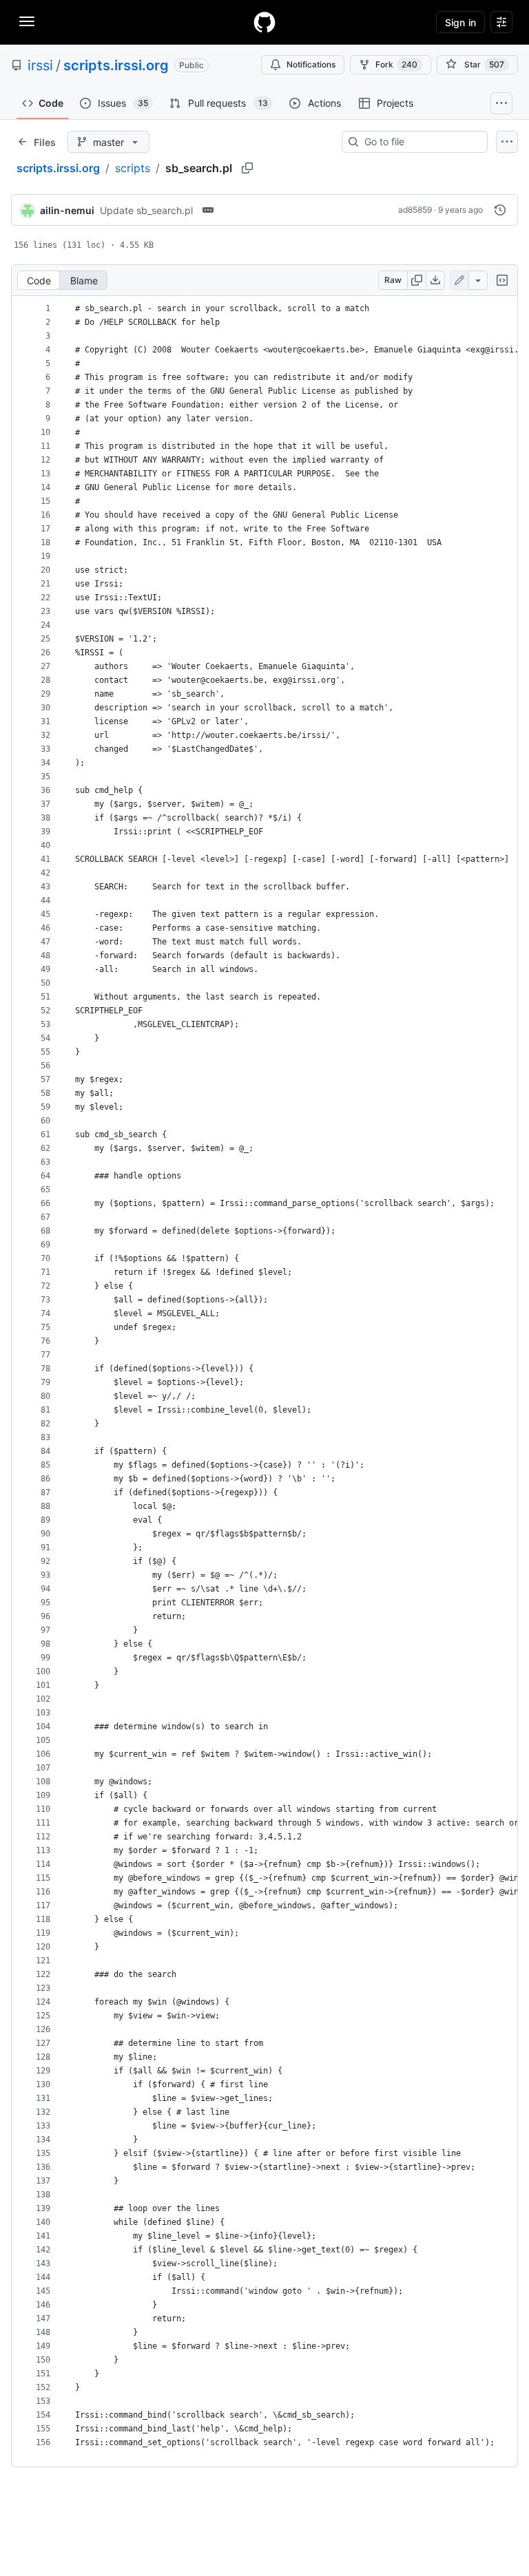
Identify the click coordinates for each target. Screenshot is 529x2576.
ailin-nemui (67, 210)
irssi (40, 65)
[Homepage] (264, 22)
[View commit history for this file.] (500, 210)
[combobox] (420, 142)
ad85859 (415, 210)
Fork (396, 64)
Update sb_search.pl (146, 210)
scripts (133, 168)
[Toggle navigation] (27, 21)
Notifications (311, 64)
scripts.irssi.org (116, 65)
